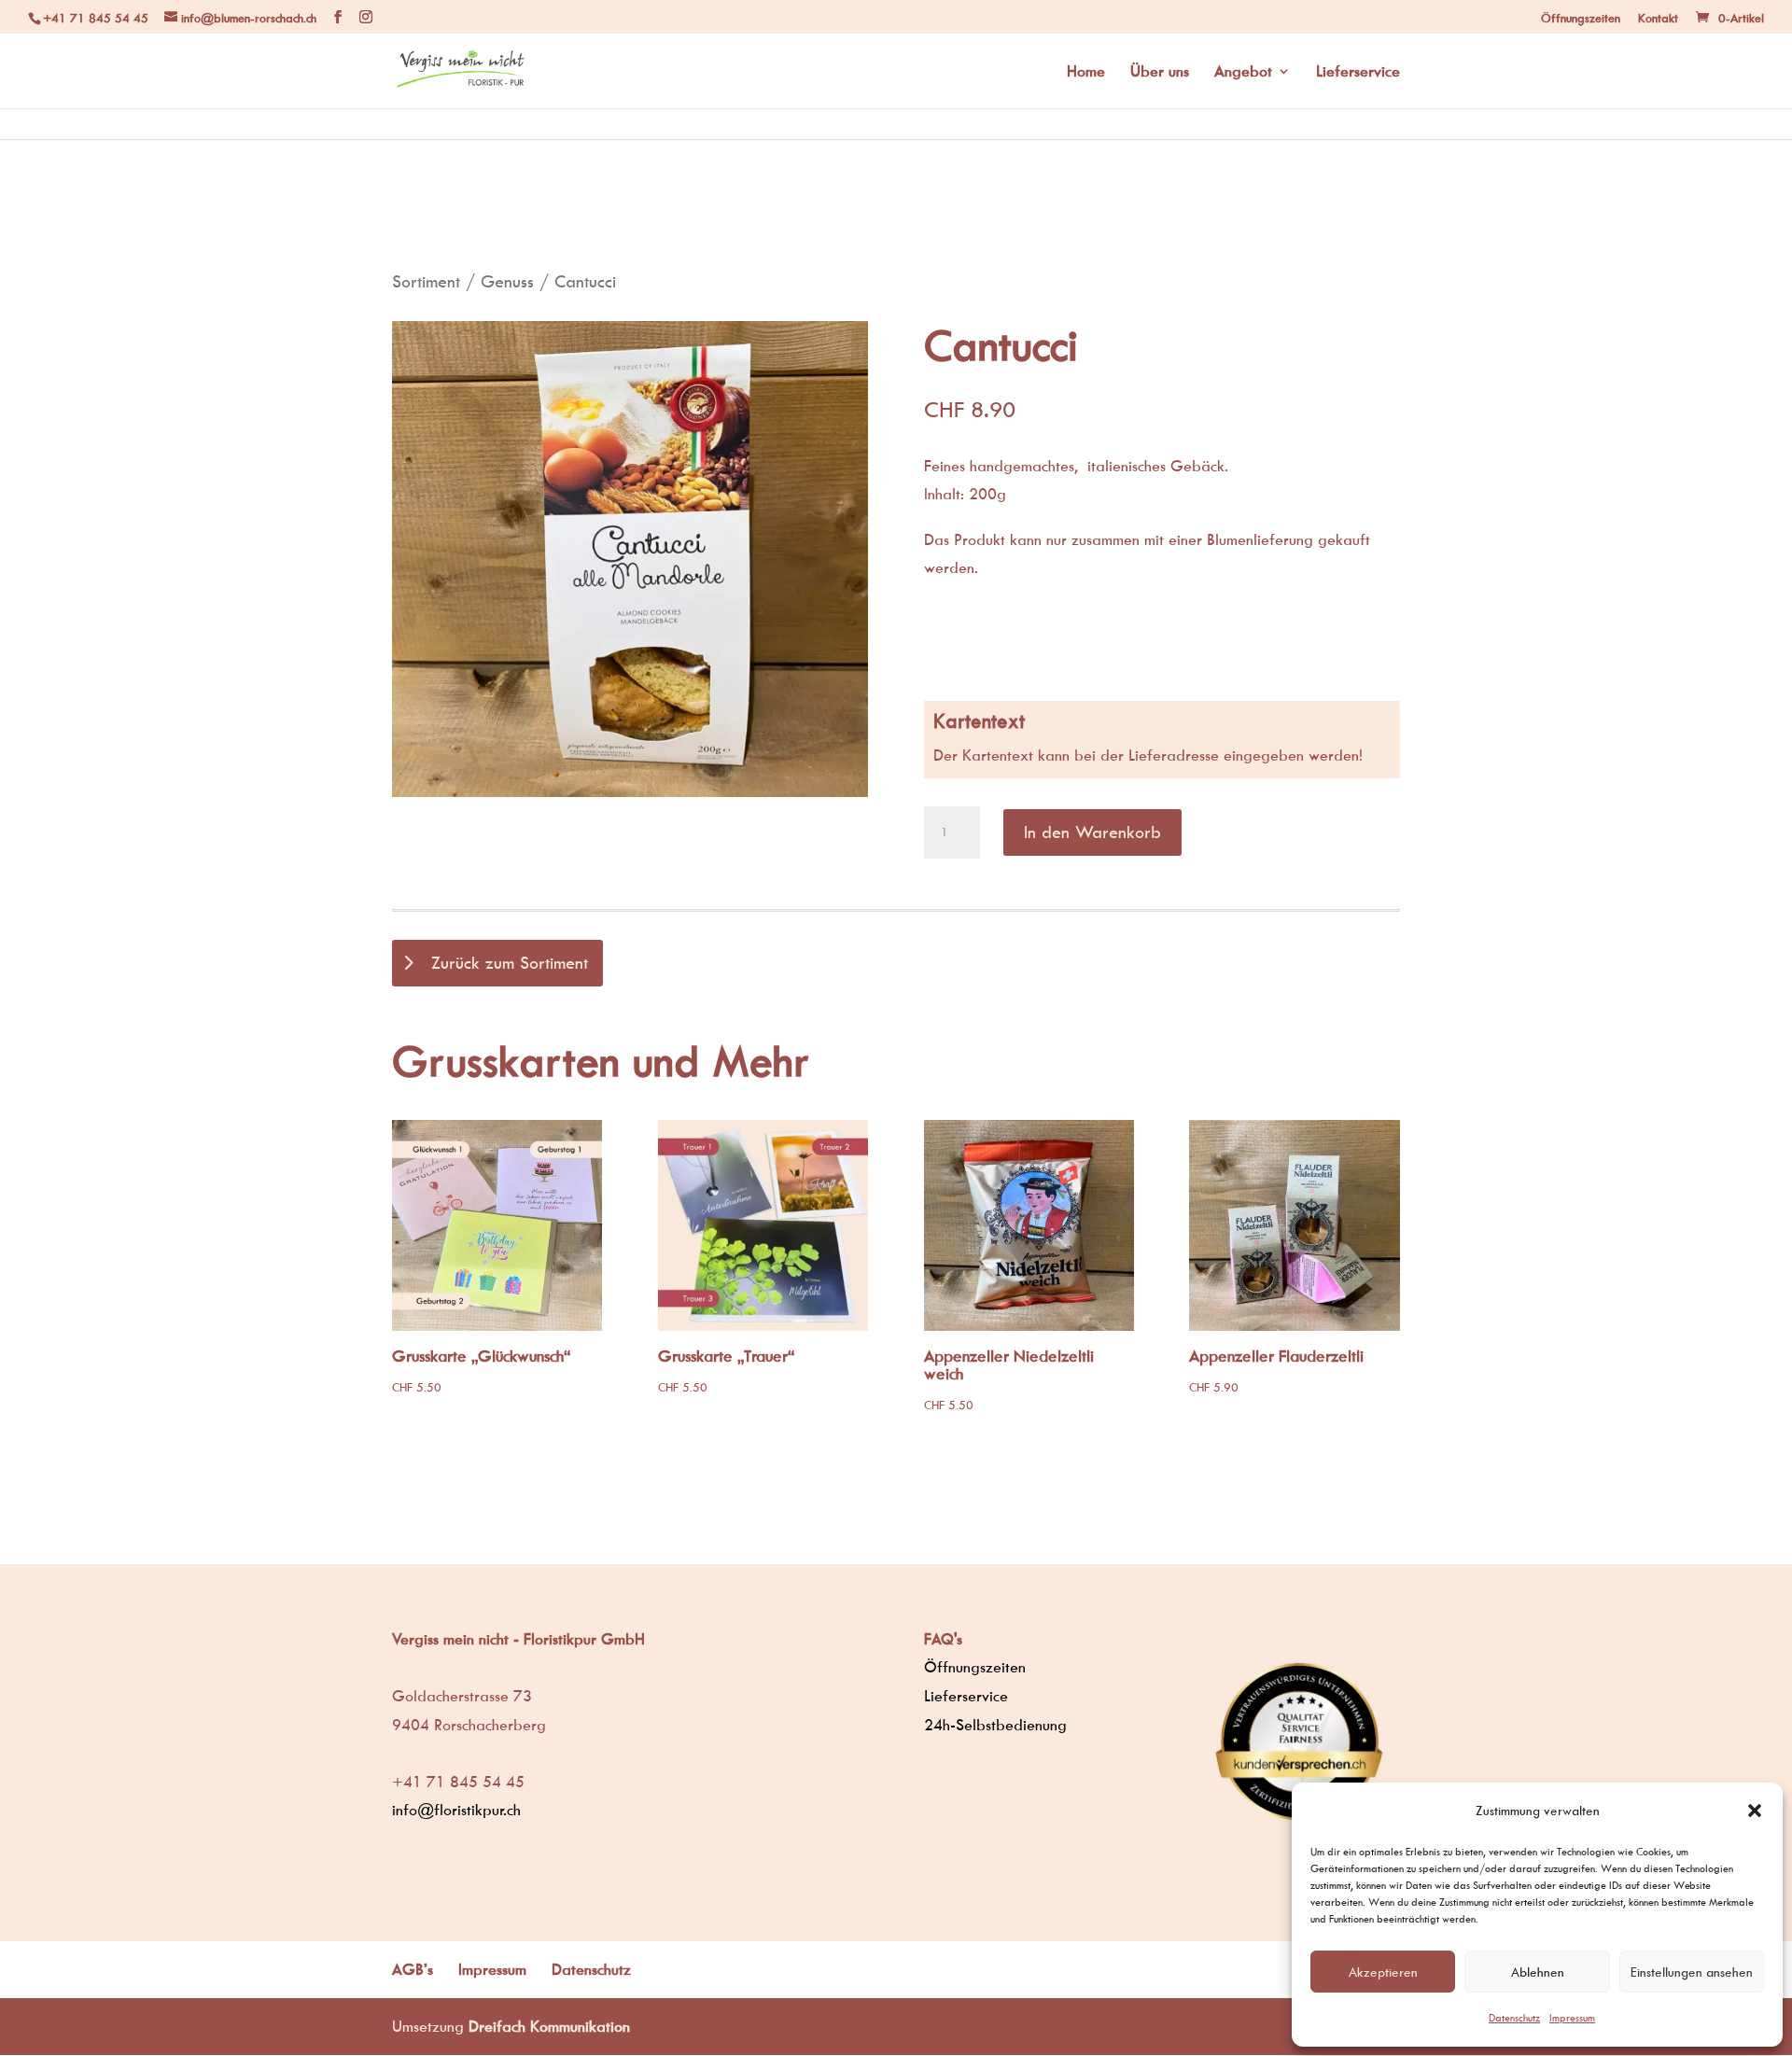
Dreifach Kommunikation (549, 2026)
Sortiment (426, 281)
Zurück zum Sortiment (510, 963)
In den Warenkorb (1092, 832)
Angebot (1243, 72)
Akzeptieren (1383, 1972)
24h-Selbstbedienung (995, 1725)
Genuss (507, 281)
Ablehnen (1538, 1972)
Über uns (1160, 72)
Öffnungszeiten (1581, 18)
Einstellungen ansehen (1692, 1972)
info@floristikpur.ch (456, 1810)
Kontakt (1658, 18)
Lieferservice (1358, 72)
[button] (1755, 1811)
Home (1086, 72)
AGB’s (413, 1969)
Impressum (1572, 2017)
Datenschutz (1514, 2017)
